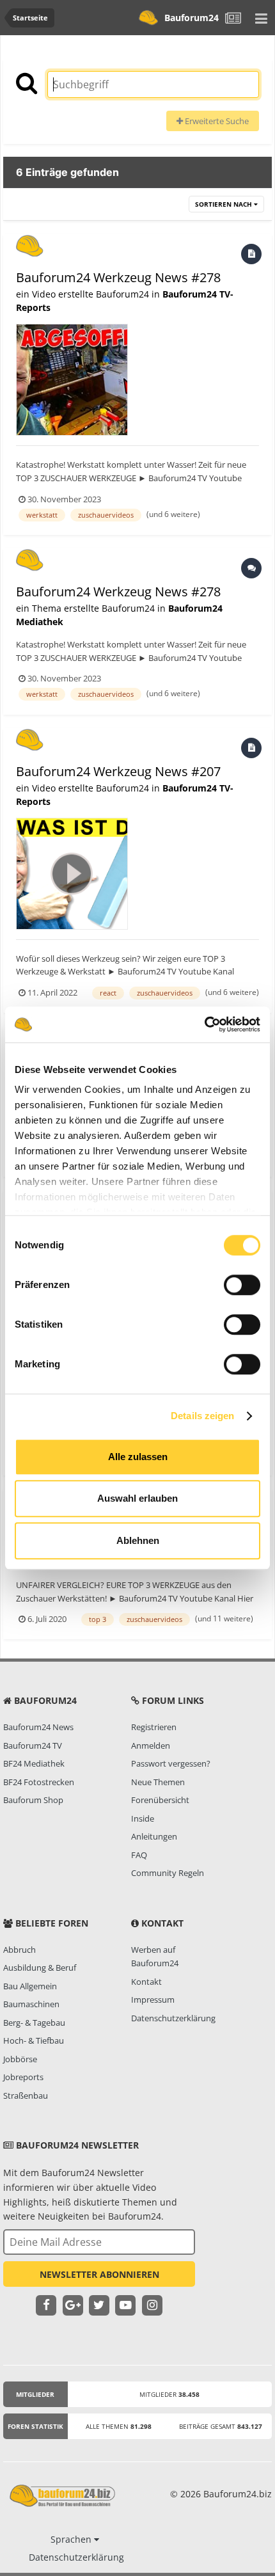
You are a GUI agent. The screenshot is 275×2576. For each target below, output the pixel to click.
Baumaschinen (31, 2004)
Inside (143, 1818)
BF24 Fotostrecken (39, 1782)
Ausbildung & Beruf (40, 1968)
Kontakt (146, 1982)
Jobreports (23, 2077)
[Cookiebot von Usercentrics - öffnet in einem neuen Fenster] (204, 1024)
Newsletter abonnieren (99, 2274)
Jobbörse (20, 2059)
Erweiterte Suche (216, 121)
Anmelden (151, 1745)
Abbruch (20, 1950)
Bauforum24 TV (33, 1745)
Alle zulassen (138, 1457)
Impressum (153, 2000)
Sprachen (72, 2539)
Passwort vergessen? (171, 1763)
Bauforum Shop (33, 1800)
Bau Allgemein (30, 1986)
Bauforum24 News (38, 1727)
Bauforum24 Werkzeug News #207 (118, 771)
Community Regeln (168, 1873)
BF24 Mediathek (34, 1763)
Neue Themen (158, 1782)
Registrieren (154, 1727)
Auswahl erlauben (137, 1498)
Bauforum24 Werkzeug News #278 (118, 277)
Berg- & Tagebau (34, 2023)
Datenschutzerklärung (173, 2018)
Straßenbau (26, 2095)
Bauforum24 (192, 18)
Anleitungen (154, 1836)
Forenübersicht (160, 1800)
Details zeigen (202, 1416)
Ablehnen (138, 1540)
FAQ (139, 1855)
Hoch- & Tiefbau (34, 2040)
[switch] (242, 1285)
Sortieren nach (224, 204)
